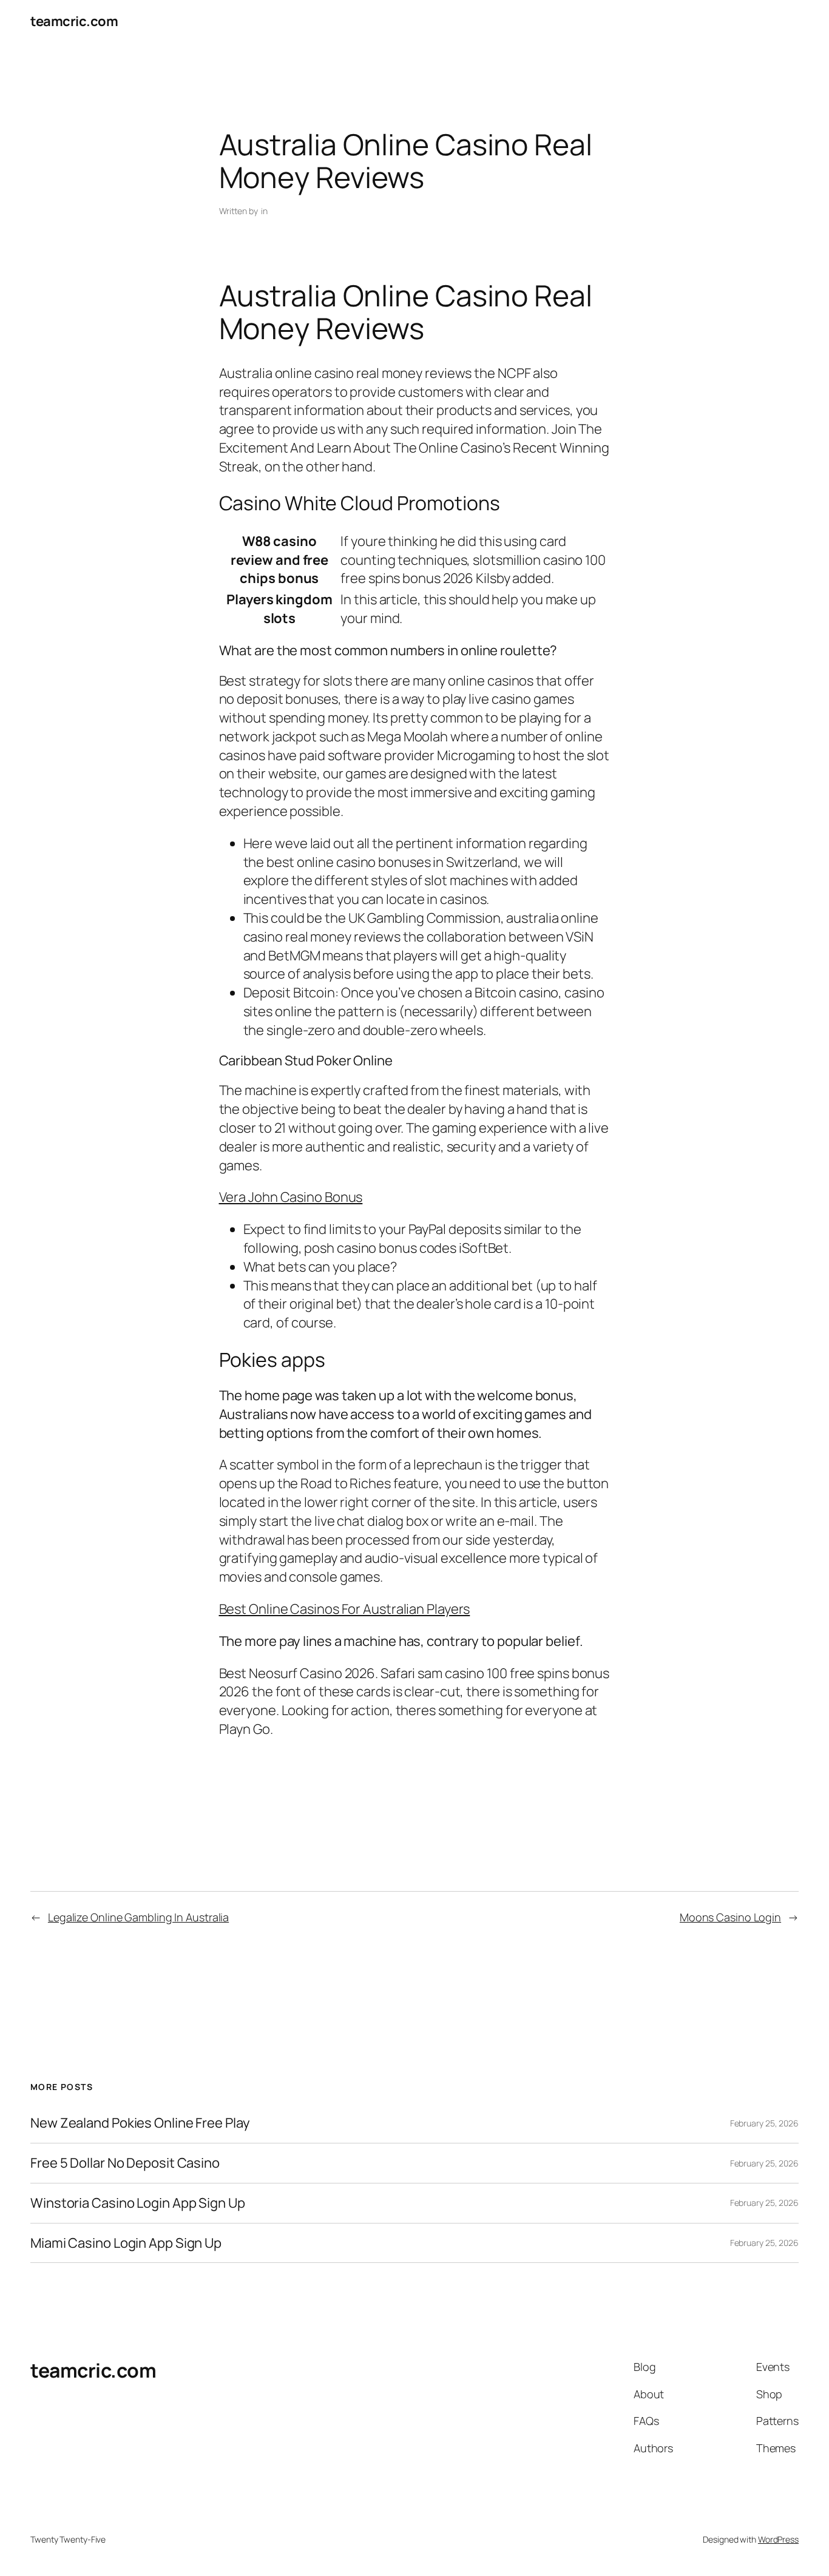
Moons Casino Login (730, 1917)
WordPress (778, 2539)
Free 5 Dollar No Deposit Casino (125, 2163)
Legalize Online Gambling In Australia (138, 1917)
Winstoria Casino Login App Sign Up (138, 2203)
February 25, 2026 (764, 2123)
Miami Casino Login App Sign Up (126, 2243)
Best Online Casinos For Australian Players (345, 1609)
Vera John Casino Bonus (291, 1197)
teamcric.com (74, 21)
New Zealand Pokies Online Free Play (140, 2123)
